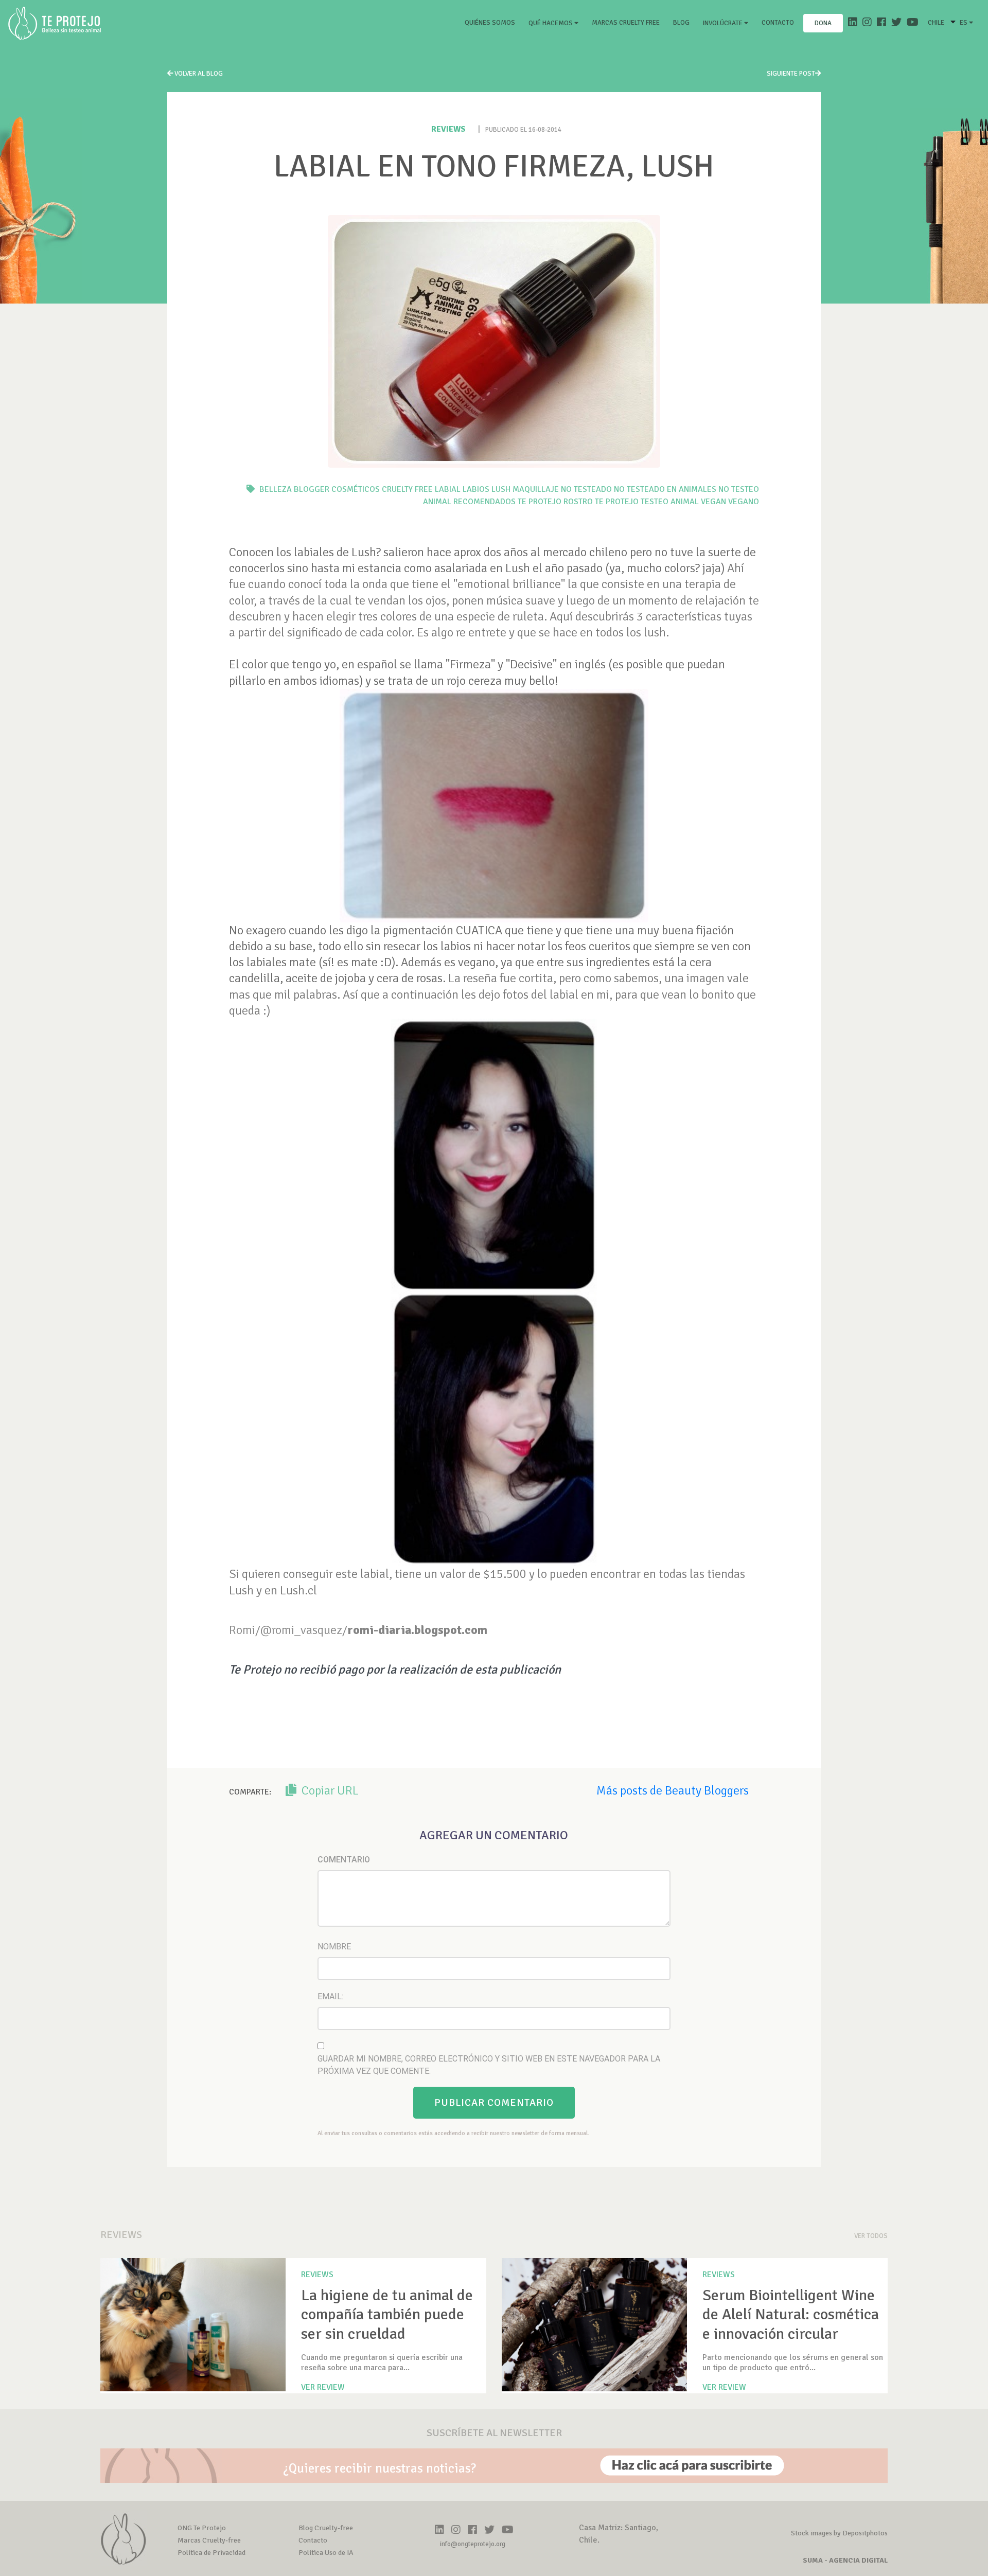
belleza (276, 489)
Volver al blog (198, 74)
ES (964, 23)
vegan (713, 502)
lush (501, 489)
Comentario (344, 1860)
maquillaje (536, 489)
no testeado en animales (665, 489)
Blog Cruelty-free (326, 2528)
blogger (312, 489)
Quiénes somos (492, 22)
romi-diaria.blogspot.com (417, 1630)
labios (476, 489)
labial (448, 489)
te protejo (617, 502)
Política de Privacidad (211, 2553)
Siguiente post (791, 74)
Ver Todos (871, 2236)
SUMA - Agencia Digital (845, 2560)
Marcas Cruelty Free (626, 23)
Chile (936, 23)
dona (823, 23)
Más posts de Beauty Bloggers (673, 1790)
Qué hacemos (551, 23)
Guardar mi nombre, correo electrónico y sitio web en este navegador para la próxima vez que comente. (489, 2065)
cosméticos (356, 489)
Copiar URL (329, 1790)
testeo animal (670, 502)
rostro (578, 502)
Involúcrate (724, 23)
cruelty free (407, 489)
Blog (681, 23)
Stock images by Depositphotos (839, 2533)
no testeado (586, 489)
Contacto (778, 23)
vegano (744, 502)
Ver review (323, 2387)
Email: (330, 1996)
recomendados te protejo (507, 502)
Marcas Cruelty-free (209, 2540)
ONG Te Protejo (202, 2528)
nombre (334, 1947)
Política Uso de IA (326, 2553)
